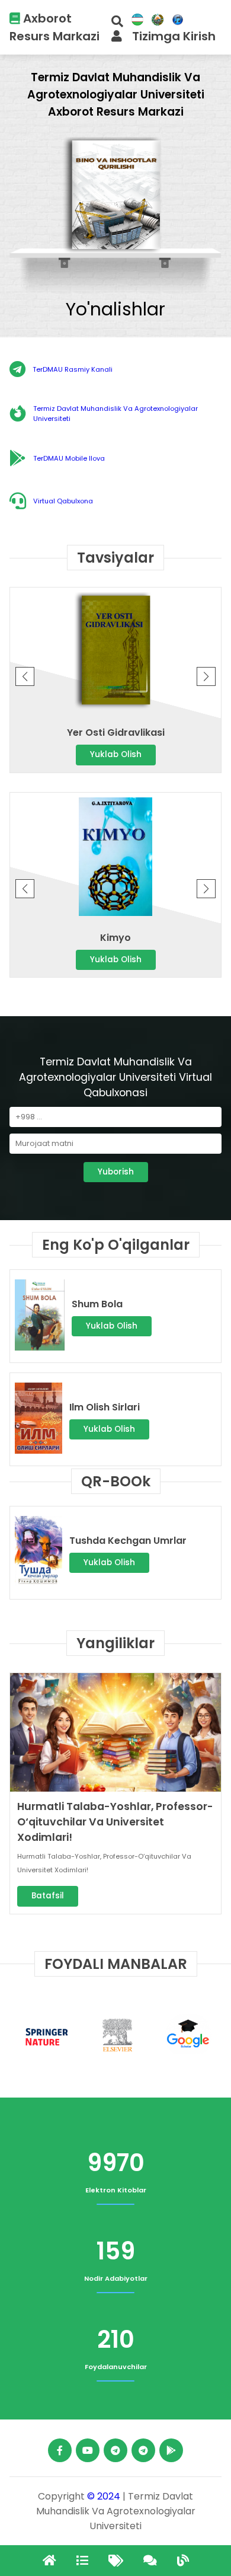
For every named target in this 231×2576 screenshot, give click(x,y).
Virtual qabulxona (63, 501)
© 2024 (104, 2496)
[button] (206, 676)
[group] (115, 197)
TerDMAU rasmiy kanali (73, 369)
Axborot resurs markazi (54, 27)
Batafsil (48, 1896)
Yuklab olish (116, 754)
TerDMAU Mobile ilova (69, 458)
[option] (45, 2036)
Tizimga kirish (174, 36)
